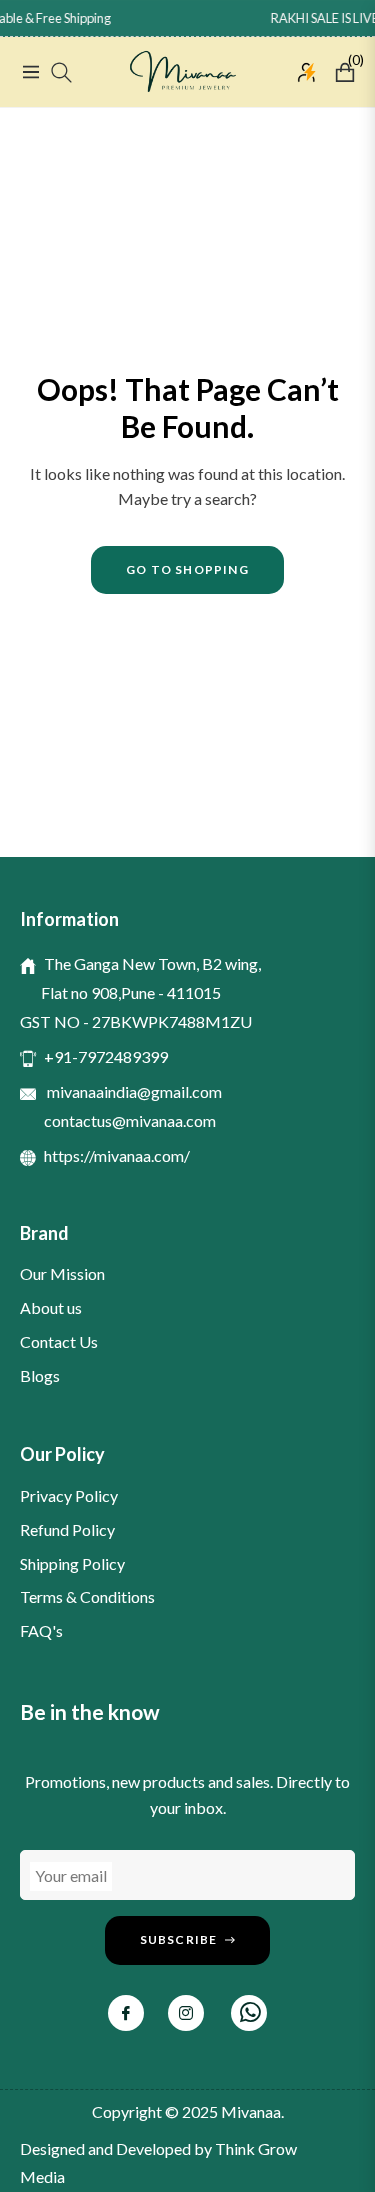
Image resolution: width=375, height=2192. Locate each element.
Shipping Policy (72, 1563)
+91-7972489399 (106, 1056)
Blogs (40, 1375)
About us (51, 1307)
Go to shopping (187, 569)
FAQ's (41, 1630)
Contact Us (59, 1341)
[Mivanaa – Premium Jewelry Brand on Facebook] (126, 2013)
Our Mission (62, 1273)
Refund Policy (67, 1529)
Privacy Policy (69, 1495)
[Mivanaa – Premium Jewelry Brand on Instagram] (186, 2013)
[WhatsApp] (249, 2013)
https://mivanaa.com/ (117, 1155)
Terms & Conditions (87, 1596)
